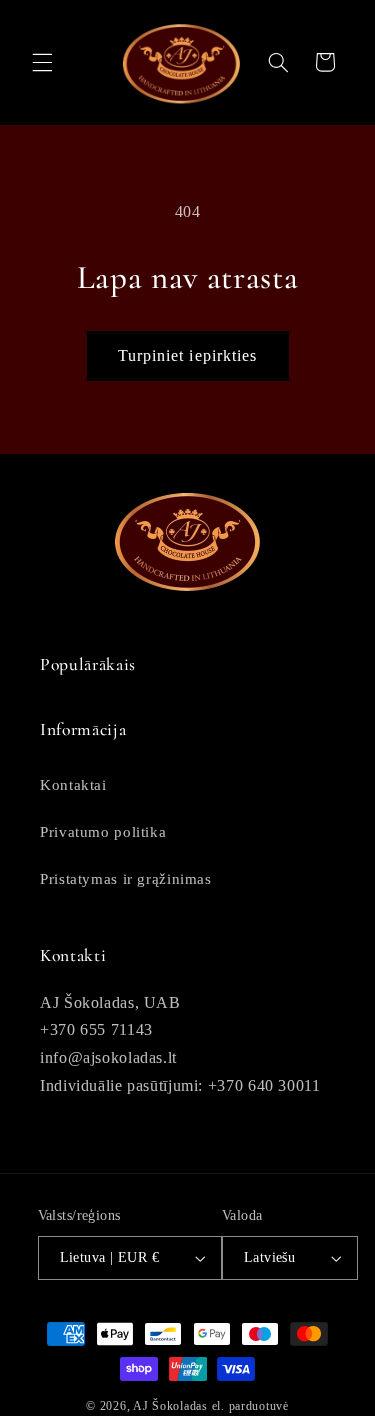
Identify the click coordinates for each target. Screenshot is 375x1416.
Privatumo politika (103, 832)
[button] (42, 62)
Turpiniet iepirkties (187, 355)
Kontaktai (73, 785)
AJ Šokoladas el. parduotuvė (211, 1406)
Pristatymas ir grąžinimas (126, 879)
